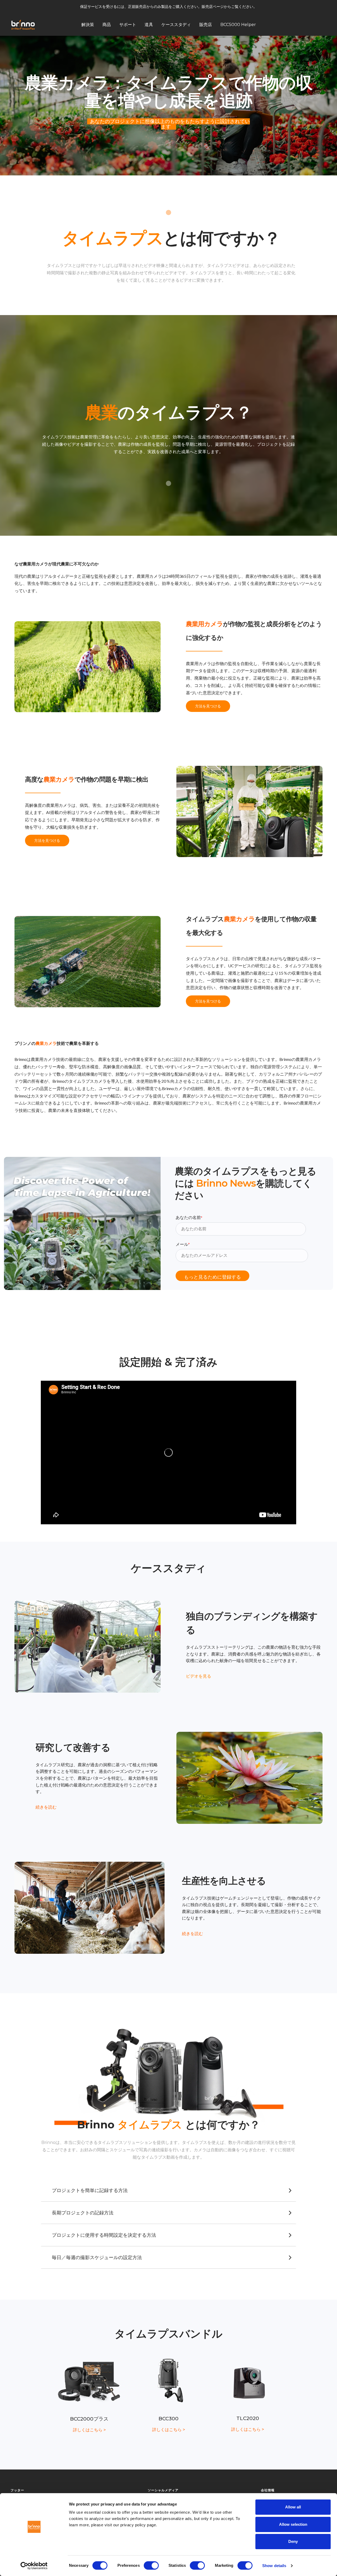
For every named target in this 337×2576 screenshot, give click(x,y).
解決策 (88, 24)
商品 (107, 24)
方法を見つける (208, 706)
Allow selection (293, 2524)
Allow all (293, 2507)
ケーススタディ (176, 24)
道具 (149, 24)
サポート (128, 24)
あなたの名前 (189, 1218)
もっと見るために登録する (212, 1277)
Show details (274, 2566)
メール (183, 1244)
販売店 (206, 24)
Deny (293, 2541)
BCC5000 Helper (238, 24)
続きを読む (46, 1807)
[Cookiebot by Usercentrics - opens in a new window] (34, 2566)
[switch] (151, 2565)
